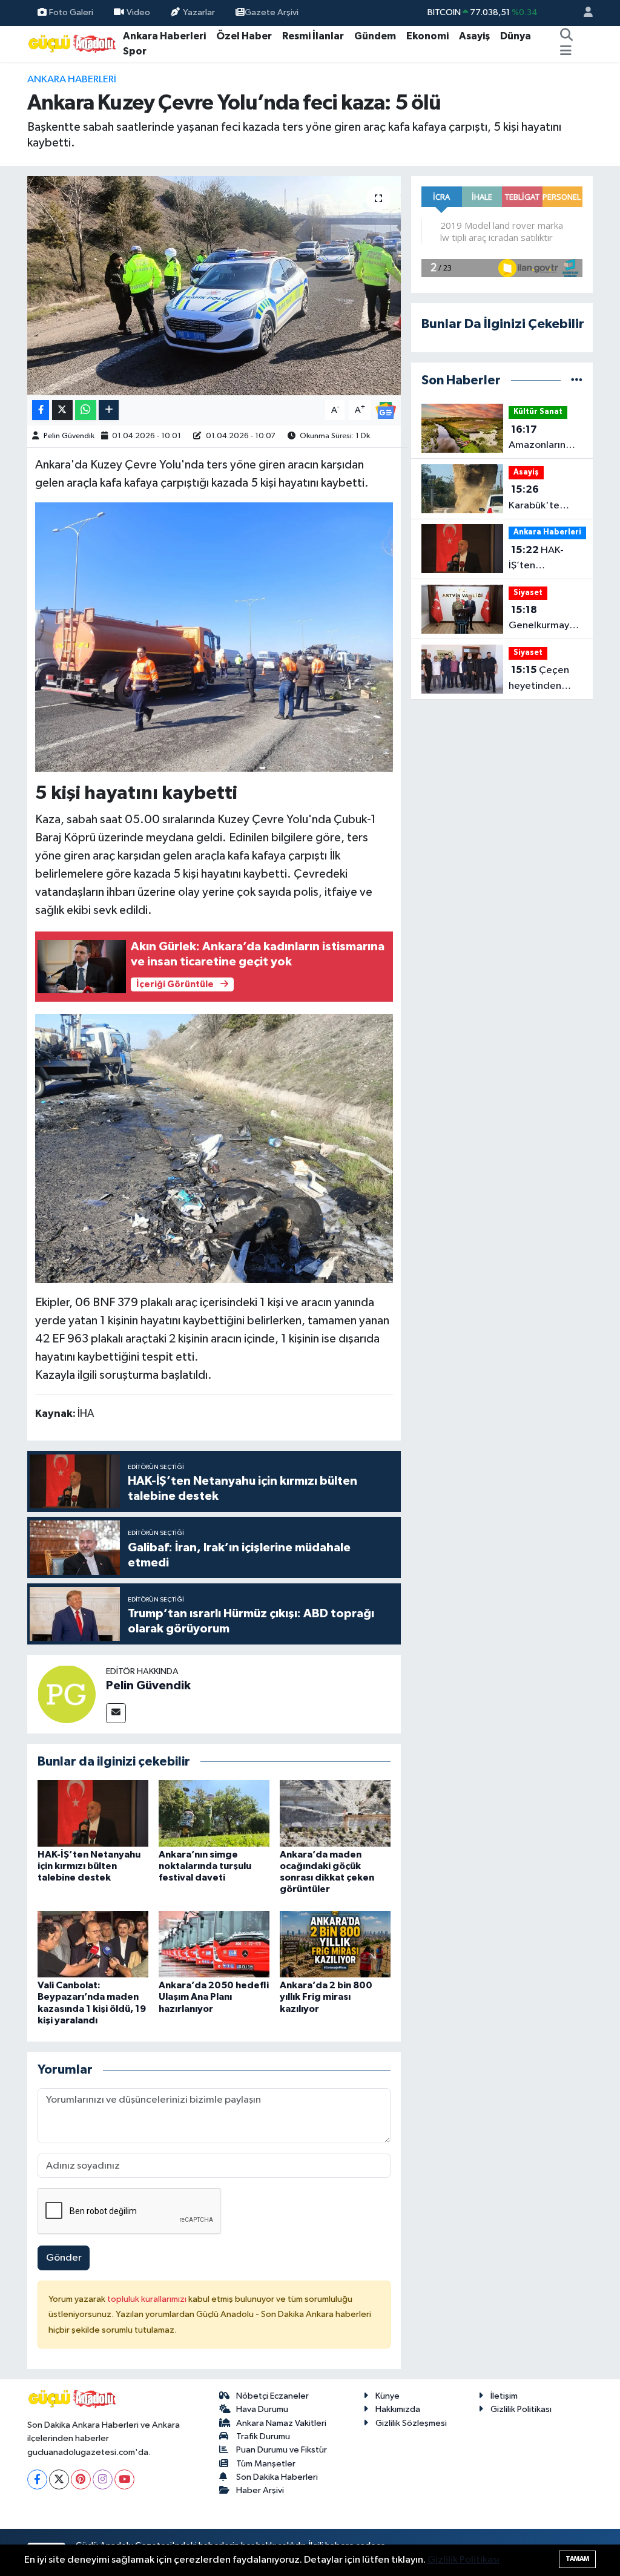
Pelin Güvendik (69, 436)
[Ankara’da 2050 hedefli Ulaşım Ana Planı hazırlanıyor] (214, 1944)
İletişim (504, 2396)
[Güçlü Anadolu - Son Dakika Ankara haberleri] (73, 43)
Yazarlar (199, 12)
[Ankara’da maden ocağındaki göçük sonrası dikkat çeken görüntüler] (335, 1813)
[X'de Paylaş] (62, 410)
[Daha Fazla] (109, 410)
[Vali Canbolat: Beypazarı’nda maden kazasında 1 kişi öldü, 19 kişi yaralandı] (93, 1944)
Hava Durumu (262, 2409)
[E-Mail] (116, 1713)
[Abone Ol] (386, 410)
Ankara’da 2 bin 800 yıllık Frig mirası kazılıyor (326, 1997)
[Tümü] (577, 380)
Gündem (375, 36)
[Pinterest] (81, 2479)
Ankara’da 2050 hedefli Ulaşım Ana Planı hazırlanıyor (214, 1997)
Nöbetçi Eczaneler (272, 2396)
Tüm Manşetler (266, 2464)
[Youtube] (124, 2479)
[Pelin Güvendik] (67, 1694)
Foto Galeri (71, 12)
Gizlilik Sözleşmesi (411, 2423)
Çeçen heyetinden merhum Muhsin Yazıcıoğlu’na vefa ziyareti (544, 679)
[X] (59, 2479)
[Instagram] (103, 2479)
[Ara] (566, 36)
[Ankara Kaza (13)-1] (214, 636)
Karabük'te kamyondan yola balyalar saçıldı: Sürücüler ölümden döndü (545, 499)
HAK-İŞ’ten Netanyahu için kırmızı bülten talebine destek (89, 1866)
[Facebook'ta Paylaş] (41, 410)
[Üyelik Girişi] (583, 13)
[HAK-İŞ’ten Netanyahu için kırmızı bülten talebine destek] (93, 1813)
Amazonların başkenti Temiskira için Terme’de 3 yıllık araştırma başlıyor (545, 439)
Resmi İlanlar (313, 36)
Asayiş (474, 36)
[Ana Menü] (566, 51)
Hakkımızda (398, 2409)
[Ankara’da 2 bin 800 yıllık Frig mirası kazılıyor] (335, 1944)
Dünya (516, 36)
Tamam (577, 2559)
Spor (135, 51)
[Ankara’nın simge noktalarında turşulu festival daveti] (214, 1813)
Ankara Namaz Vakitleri (281, 2423)
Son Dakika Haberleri (277, 2477)
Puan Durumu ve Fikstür (282, 2450)
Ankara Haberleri (164, 36)
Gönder (64, 2258)
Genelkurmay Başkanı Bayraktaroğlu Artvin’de (541, 619)
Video (138, 12)
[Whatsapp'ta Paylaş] (86, 410)
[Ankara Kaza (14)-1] (214, 1148)
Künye (387, 2396)
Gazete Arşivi (272, 12)
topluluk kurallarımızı (148, 2299)
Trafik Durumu (263, 2436)
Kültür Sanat (538, 412)
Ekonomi (427, 36)
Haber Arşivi (260, 2490)
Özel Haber (244, 36)
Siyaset (528, 593)
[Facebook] (37, 2479)
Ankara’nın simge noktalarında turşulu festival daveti (205, 1866)
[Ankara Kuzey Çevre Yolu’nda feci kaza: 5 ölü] (214, 286)
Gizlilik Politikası (521, 2409)
